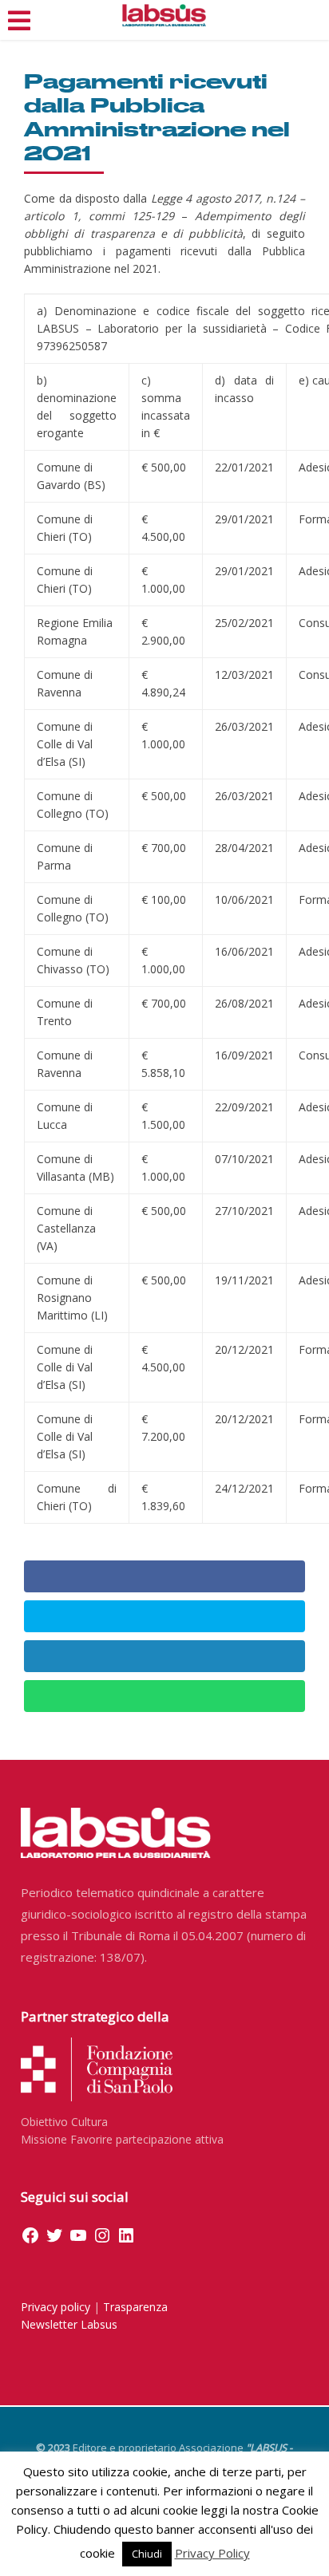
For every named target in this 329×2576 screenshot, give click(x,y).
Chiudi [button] (147, 2554)
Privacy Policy (212, 2553)
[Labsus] (164, 15)
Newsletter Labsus (69, 2324)
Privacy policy (55, 2307)
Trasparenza (135, 2307)
